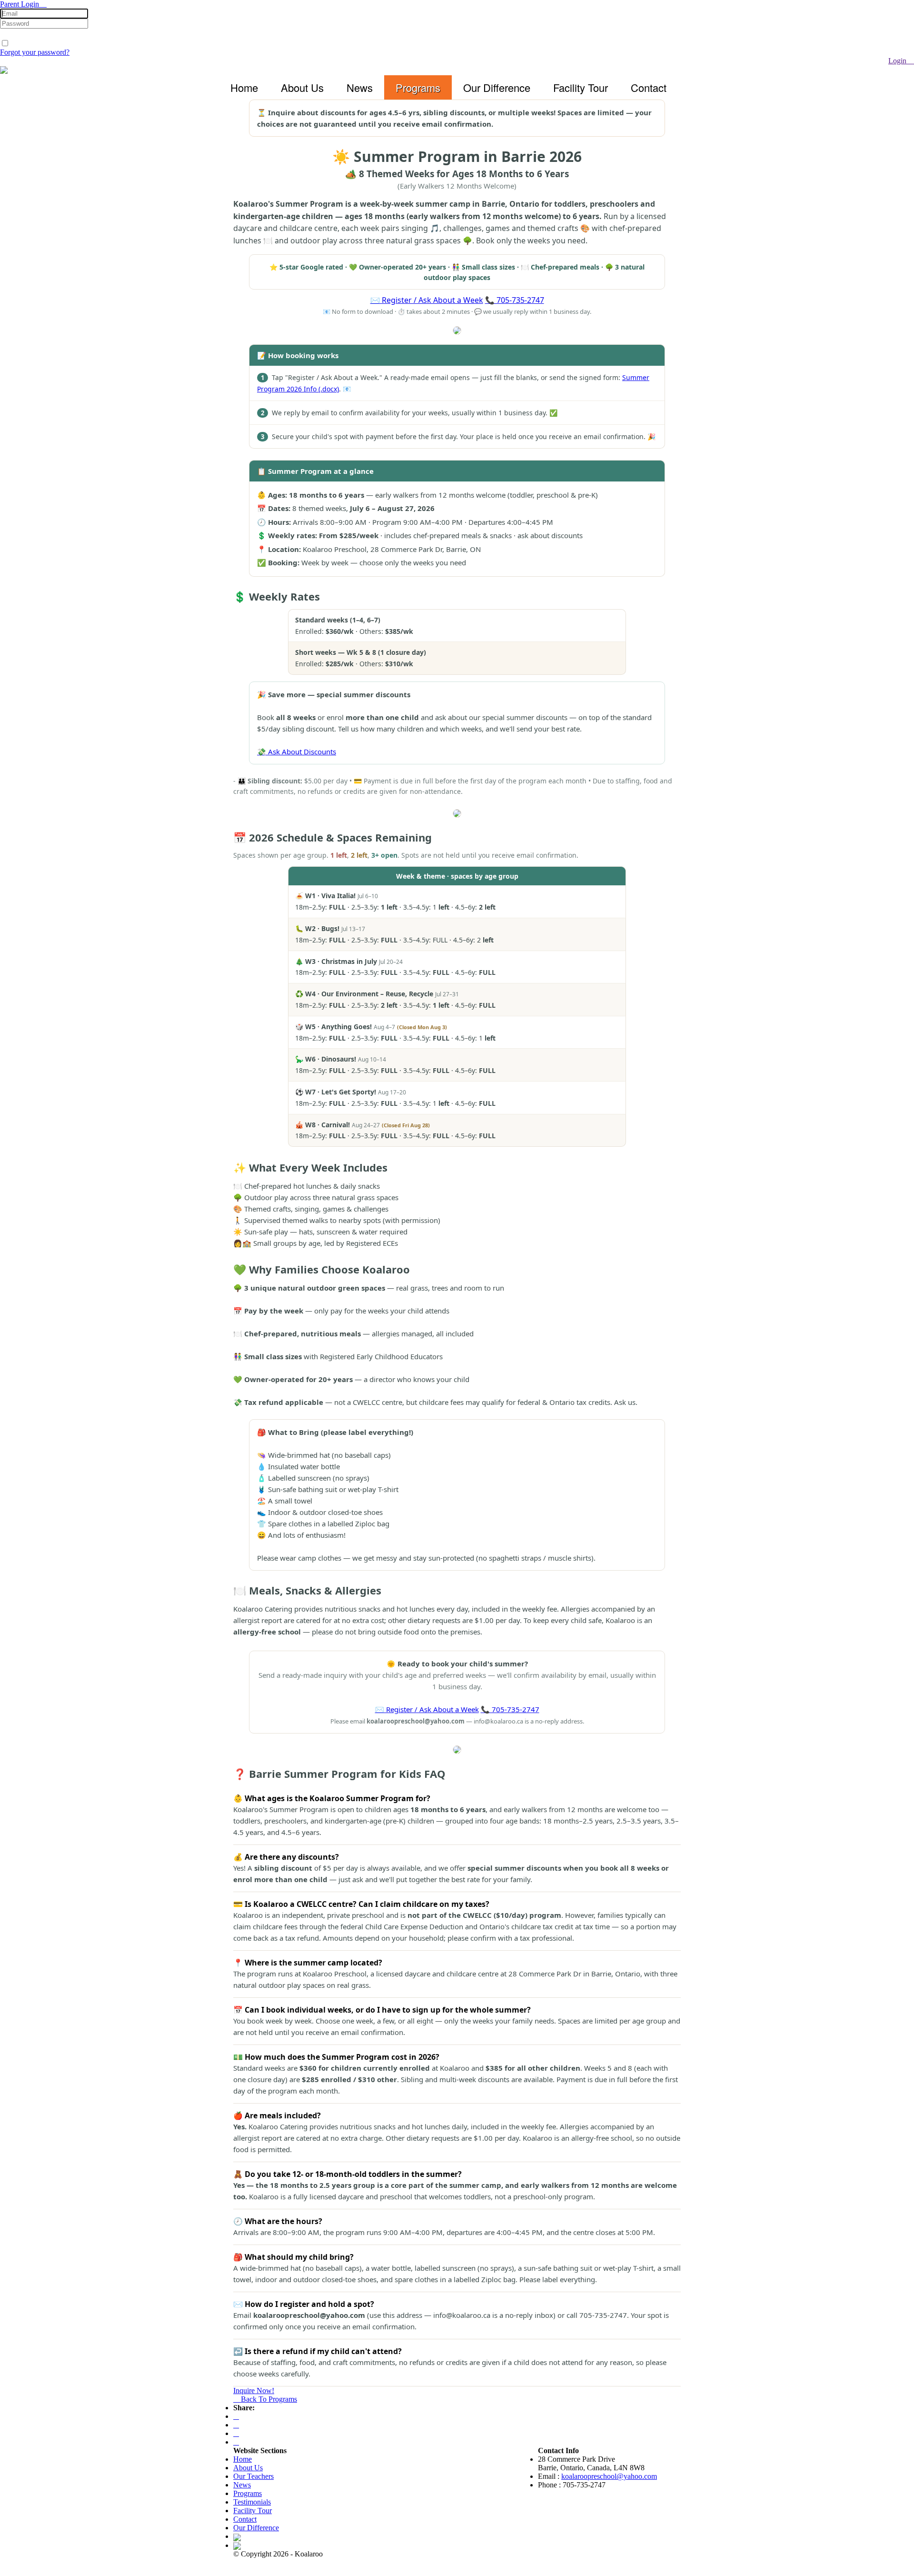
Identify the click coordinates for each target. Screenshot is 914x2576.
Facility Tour (581, 87)
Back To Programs (268, 2399)
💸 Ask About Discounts (297, 752)
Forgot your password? (35, 52)
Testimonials (252, 2502)
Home (244, 87)
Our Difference (497, 87)
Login (898, 61)
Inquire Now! (254, 2391)
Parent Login (20, 4)
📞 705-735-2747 (515, 300)
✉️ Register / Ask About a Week (427, 300)
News (360, 87)
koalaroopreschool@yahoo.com (609, 2476)
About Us (302, 87)
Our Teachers (253, 2476)
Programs (418, 87)
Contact (649, 87)
